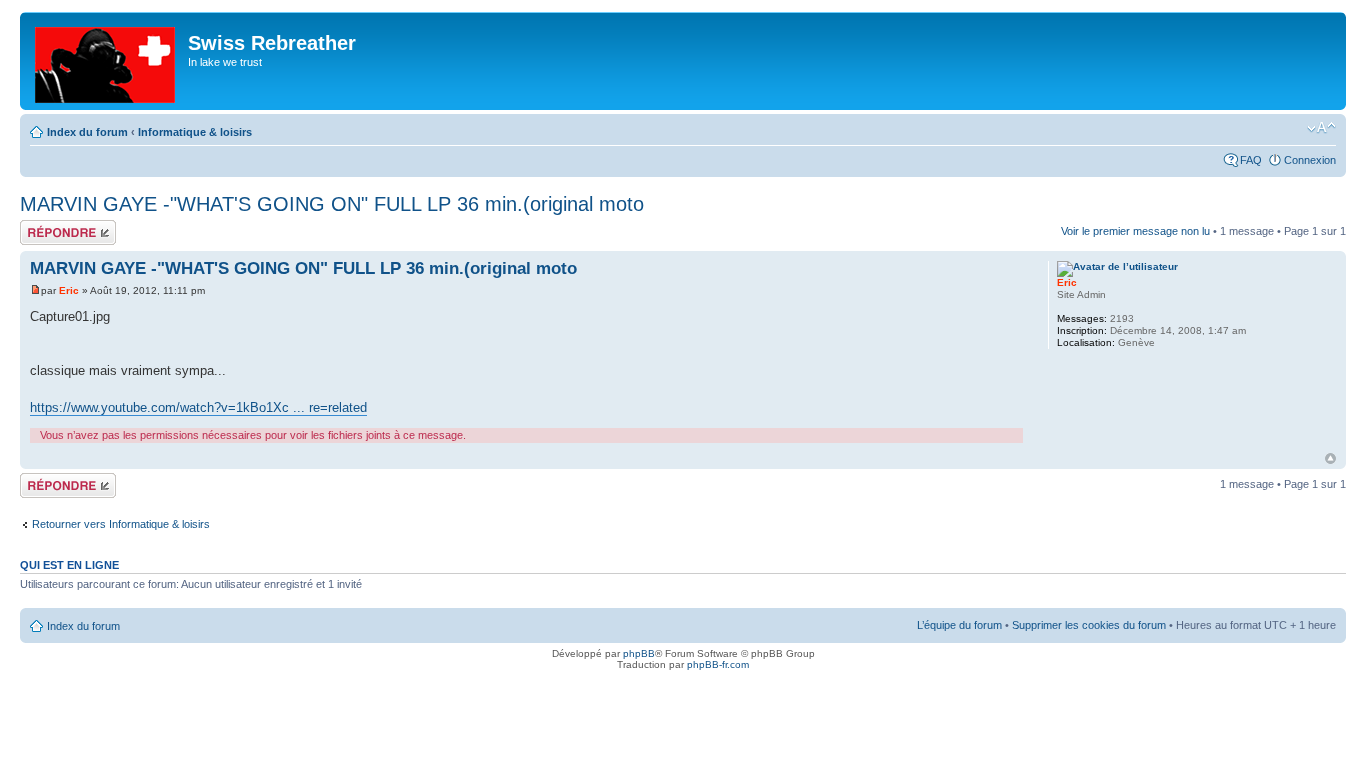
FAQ (1251, 160)
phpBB (639, 653)
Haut (1330, 458)
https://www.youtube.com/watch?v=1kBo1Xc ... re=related (198, 407)
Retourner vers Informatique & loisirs (121, 524)
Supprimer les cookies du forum (1089, 625)
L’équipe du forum (959, 625)
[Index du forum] (106, 61)
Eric (69, 290)
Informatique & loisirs (195, 132)
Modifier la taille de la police (1321, 128)
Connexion (1310, 160)
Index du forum (87, 132)
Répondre (44, 226)
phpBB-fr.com (718, 664)
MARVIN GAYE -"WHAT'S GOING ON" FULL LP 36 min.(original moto (332, 204)
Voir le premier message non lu (1135, 231)
